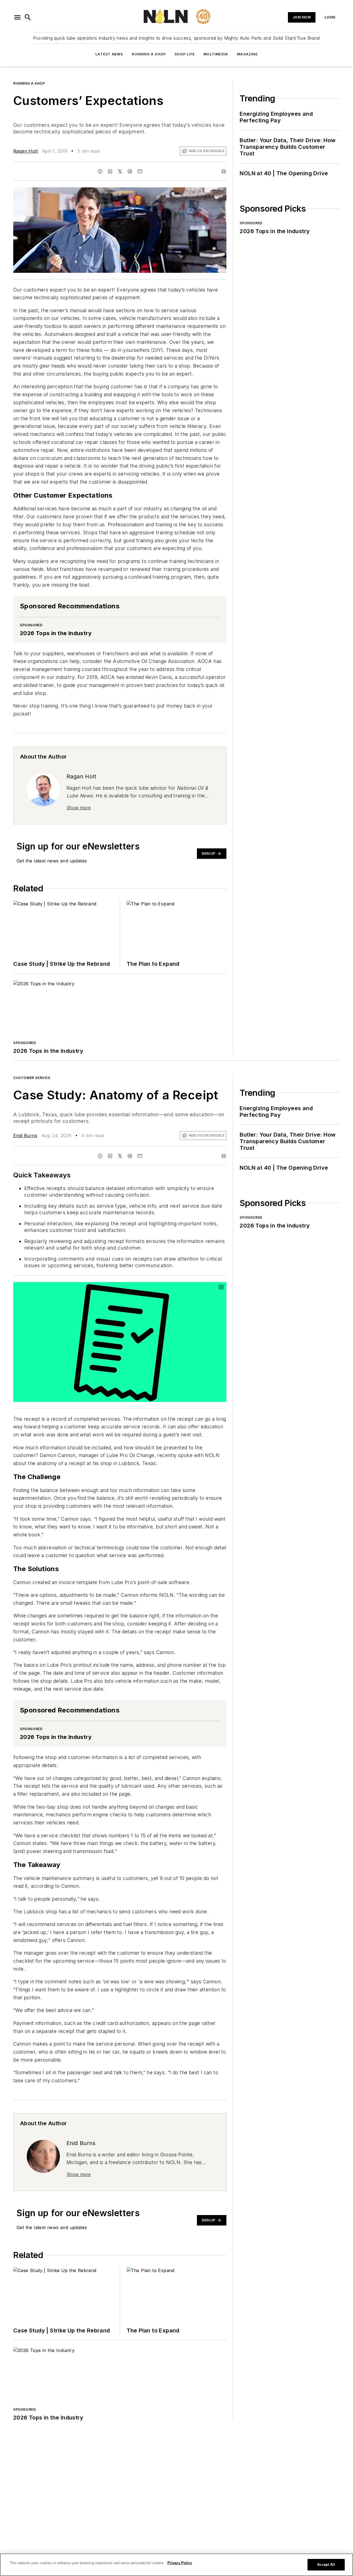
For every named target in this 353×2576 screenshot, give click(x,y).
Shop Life (185, 54)
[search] (28, 17)
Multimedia (216, 54)
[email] (140, 171)
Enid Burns (25, 1135)
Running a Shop (149, 54)
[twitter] (120, 171)
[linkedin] (110, 171)
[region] (176, 2565)
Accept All (326, 2565)
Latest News (109, 54)
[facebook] (100, 171)
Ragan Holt (26, 151)
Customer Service (32, 1078)
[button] (17, 17)
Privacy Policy (180, 2563)
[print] (224, 171)
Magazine (247, 54)
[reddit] (130, 171)
